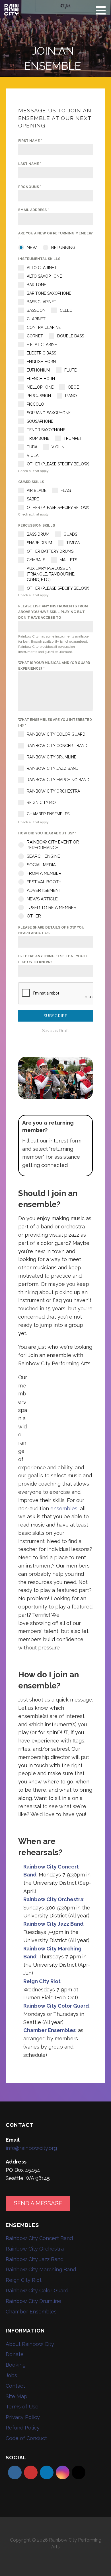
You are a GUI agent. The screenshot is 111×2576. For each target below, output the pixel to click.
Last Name (30, 164)
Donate (15, 2354)
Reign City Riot (24, 2280)
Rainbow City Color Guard (37, 2291)
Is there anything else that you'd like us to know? (53, 959)
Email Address (34, 210)
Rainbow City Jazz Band (35, 2259)
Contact (15, 2386)
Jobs (11, 2375)
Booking (16, 2365)
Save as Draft (55, 1031)
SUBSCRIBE (56, 1016)
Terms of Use (22, 2407)
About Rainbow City (30, 2344)
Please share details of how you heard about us (51, 930)
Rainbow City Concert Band (39, 2238)
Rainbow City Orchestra (35, 2249)
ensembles (64, 1508)
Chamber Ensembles (31, 2312)
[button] (103, 10)
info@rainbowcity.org (31, 2148)
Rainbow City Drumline (33, 2301)
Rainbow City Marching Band (41, 2269)
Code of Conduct (26, 2438)
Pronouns (30, 187)
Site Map (17, 2396)
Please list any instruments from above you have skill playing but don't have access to (53, 612)
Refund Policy (23, 2428)
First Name (30, 141)
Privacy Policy (23, 2417)
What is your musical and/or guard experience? (54, 666)
